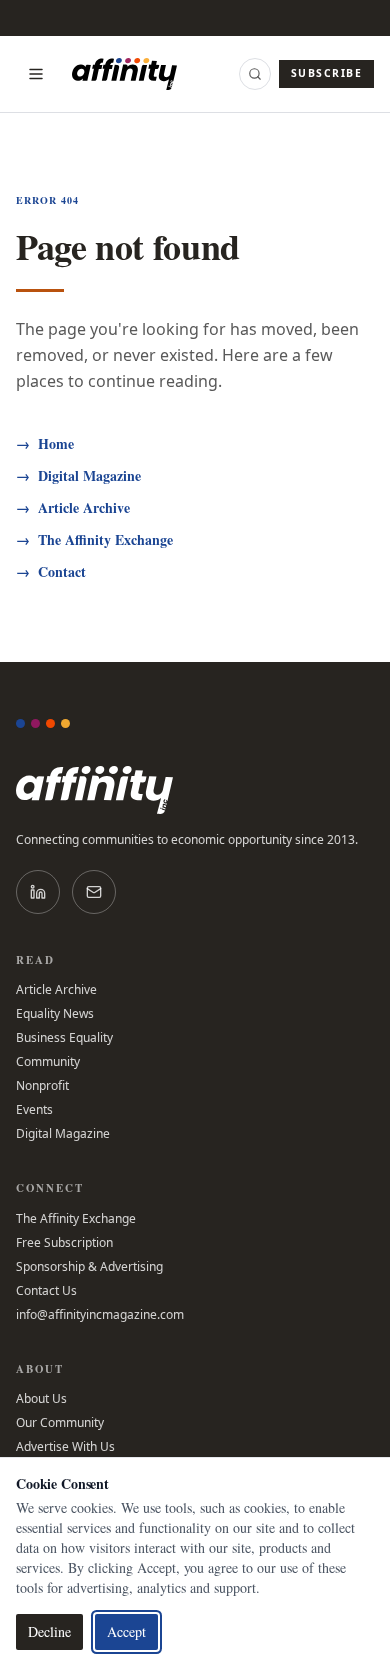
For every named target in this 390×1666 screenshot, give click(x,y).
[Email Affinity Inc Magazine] (94, 892)
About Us (41, 1399)
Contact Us (46, 1291)
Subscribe (326, 73)
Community (48, 1062)
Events (34, 1110)
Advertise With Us (65, 1447)
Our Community (60, 1423)
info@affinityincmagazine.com (100, 1315)
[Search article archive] (255, 74)
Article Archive (73, 508)
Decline (49, 1631)
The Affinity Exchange (94, 540)
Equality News (55, 1014)
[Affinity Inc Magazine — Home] (195, 790)
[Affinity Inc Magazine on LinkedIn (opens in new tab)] (38, 892)
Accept (126, 1631)
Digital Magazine (78, 476)
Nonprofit (42, 1086)
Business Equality (64, 1038)
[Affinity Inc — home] (124, 74)
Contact (51, 572)
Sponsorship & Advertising (89, 1267)
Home (45, 444)
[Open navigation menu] (36, 74)
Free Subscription (64, 1243)
